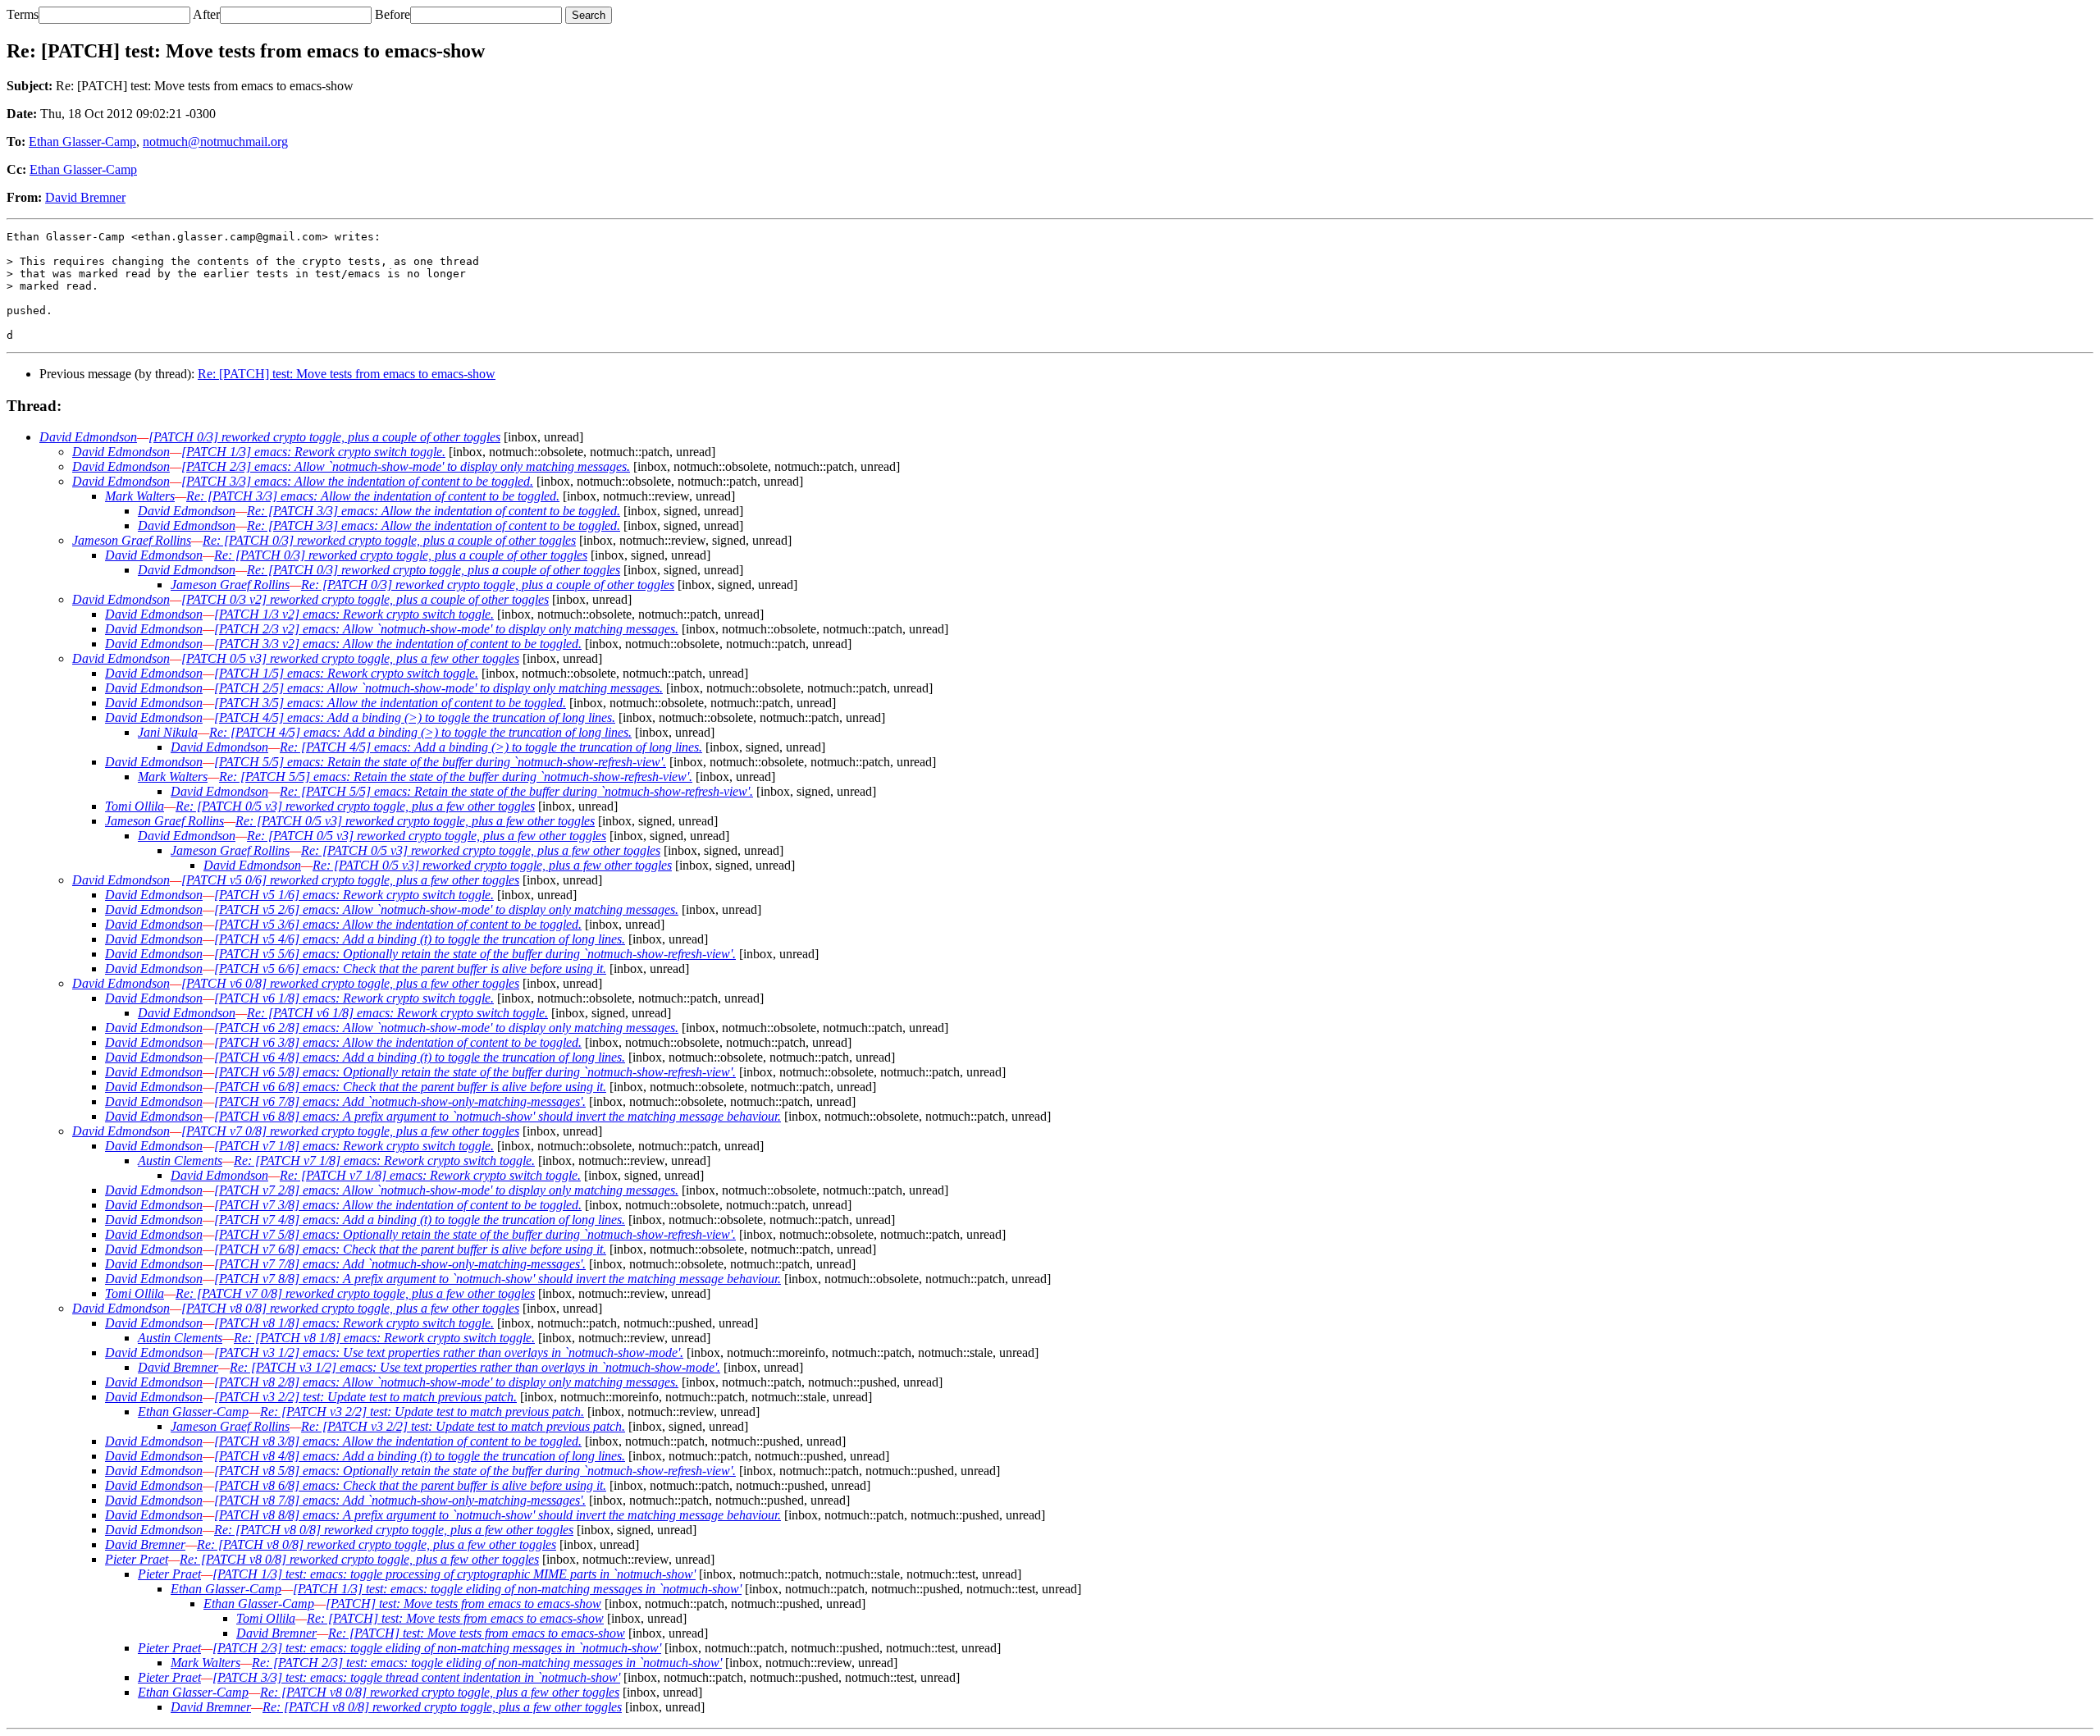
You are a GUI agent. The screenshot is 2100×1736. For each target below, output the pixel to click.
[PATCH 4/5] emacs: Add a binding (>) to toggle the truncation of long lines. (415, 717)
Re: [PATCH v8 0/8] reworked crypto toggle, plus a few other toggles (394, 1530)
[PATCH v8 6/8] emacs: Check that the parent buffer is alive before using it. (410, 1485)
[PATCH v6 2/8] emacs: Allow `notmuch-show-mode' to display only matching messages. (446, 1028)
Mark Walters (140, 496)
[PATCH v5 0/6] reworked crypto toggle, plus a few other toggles (350, 880)
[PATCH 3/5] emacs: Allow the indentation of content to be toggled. (390, 703)
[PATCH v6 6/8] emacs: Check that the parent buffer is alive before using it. (410, 1087)
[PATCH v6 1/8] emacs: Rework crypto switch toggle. (354, 998)
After (206, 14)
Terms (23, 14)
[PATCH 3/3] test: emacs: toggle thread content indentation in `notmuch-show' (416, 1677)
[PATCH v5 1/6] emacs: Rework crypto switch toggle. (354, 895)
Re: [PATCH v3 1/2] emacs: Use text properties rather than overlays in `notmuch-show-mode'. (475, 1367)
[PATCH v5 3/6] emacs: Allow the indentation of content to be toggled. (398, 924)
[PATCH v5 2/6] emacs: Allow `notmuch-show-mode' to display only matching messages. (446, 909)
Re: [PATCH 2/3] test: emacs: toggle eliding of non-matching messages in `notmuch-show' (487, 1663)
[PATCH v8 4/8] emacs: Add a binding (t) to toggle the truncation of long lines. (420, 1456)
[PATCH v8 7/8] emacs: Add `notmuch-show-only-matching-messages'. (400, 1500)
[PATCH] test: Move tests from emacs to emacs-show (463, 1604)
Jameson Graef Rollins (132, 540)
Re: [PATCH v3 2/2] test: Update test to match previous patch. (422, 1412)
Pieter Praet (137, 1559)
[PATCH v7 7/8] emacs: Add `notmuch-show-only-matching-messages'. (400, 1264)
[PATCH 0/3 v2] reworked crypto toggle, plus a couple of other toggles (365, 599)
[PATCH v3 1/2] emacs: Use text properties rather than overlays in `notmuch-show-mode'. (449, 1352)
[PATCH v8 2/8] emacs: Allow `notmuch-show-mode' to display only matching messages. (446, 1382)
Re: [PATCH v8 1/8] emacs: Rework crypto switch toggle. (384, 1338)
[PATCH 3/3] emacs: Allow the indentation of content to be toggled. (357, 481)
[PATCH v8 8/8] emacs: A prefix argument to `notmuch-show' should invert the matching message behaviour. (498, 1515)
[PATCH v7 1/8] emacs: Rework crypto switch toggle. (354, 1146)
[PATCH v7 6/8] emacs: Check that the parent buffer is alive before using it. (410, 1249)
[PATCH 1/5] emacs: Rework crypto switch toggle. (346, 673)
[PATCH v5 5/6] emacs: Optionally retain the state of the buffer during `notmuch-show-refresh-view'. (475, 954)
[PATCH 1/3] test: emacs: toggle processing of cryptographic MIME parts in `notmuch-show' (454, 1574)
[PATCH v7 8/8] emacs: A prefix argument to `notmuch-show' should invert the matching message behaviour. (498, 1279)
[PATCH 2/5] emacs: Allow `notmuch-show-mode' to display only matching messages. (438, 688)
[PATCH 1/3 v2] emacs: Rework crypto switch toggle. (354, 614)
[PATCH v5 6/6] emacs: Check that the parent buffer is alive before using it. (410, 969)
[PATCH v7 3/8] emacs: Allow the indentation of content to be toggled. (398, 1205)
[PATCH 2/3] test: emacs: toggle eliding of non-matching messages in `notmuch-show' (437, 1648)
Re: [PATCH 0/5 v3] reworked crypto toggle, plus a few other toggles (355, 806)
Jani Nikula (168, 732)
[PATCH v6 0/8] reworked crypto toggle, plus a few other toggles (350, 983)
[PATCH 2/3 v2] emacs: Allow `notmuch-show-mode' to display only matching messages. (446, 629)
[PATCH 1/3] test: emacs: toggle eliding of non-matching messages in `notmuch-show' (517, 1589)
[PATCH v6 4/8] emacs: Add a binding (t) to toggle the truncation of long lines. (420, 1057)
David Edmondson (88, 437)
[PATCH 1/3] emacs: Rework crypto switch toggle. (313, 452)
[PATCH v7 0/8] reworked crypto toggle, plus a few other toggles (350, 1131)
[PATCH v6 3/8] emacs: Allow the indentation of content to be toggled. (398, 1042)
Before (393, 14)
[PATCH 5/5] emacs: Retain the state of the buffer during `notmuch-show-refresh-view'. (440, 762)
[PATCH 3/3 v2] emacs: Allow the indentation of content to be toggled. (398, 644)
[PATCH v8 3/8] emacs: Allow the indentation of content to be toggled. (398, 1441)
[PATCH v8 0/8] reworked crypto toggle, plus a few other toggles (350, 1308)
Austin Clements (180, 1160)
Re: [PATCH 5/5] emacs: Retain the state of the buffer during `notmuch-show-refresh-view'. (456, 777)
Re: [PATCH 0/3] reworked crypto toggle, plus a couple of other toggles (389, 540)
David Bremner (85, 197)
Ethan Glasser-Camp (82, 142)
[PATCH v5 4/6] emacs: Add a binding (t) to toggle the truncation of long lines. (420, 939)
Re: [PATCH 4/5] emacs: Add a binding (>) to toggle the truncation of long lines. (420, 732)
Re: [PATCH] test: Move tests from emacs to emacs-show (347, 374)
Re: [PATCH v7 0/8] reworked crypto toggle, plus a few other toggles (355, 1293)
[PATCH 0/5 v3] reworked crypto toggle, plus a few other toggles (350, 658)
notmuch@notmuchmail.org (215, 142)
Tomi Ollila (135, 806)
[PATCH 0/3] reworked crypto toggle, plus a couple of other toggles (324, 437)
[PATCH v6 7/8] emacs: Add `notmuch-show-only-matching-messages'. (400, 1101)
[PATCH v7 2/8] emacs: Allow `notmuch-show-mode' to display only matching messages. (446, 1190)
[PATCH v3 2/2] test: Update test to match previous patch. (365, 1397)
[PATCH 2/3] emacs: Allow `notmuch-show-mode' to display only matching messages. (406, 466)
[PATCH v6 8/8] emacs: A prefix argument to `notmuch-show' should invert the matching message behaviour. (498, 1116)
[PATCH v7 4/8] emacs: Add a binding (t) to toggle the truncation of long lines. (420, 1220)
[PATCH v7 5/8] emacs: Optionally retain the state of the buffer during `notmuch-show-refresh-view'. (475, 1234)
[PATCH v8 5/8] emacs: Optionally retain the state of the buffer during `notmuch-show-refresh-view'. (475, 1471)
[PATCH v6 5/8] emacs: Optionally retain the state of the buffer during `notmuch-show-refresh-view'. (475, 1072)
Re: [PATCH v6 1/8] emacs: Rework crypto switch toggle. (397, 1013)
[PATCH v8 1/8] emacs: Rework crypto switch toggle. (354, 1323)
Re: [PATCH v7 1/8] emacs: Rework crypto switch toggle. (384, 1160)
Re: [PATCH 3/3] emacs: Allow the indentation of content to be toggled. (373, 496)
